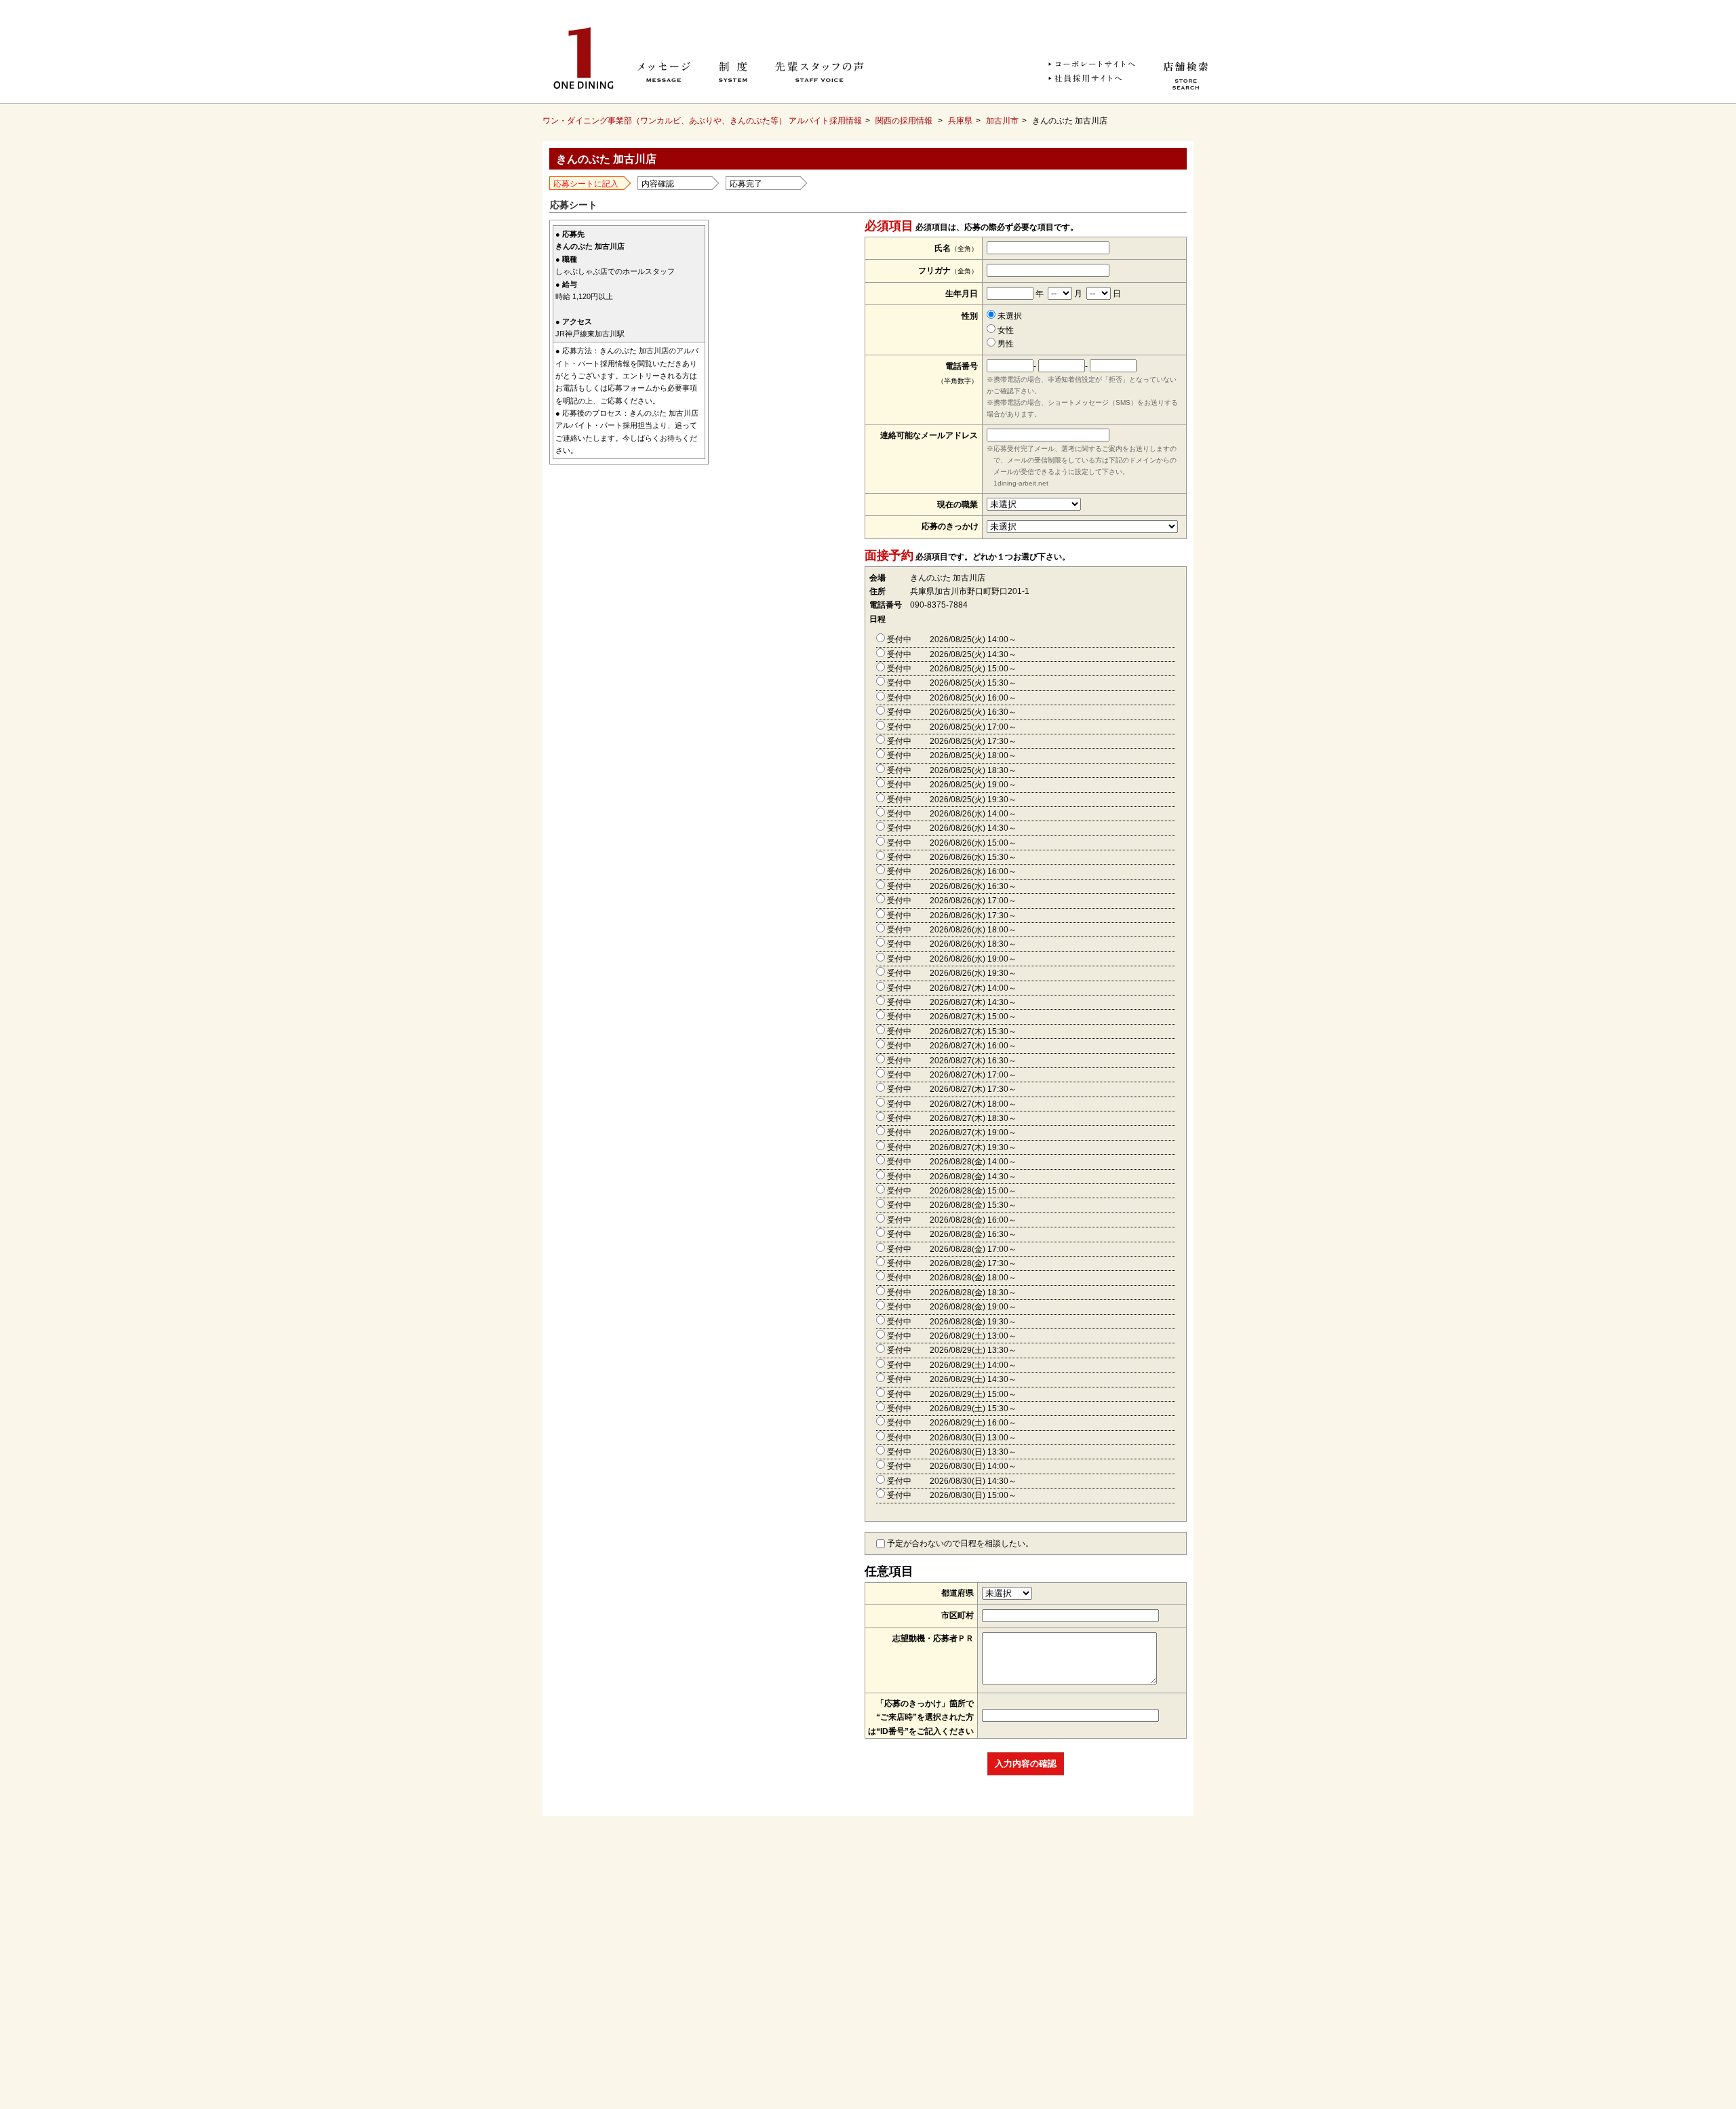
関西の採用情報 (904, 121)
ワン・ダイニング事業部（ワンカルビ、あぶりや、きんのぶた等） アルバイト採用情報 (702, 121)
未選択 (1009, 316)
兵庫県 (960, 121)
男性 (1005, 344)
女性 (1005, 330)
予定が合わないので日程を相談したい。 (959, 1543)
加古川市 (1002, 121)
